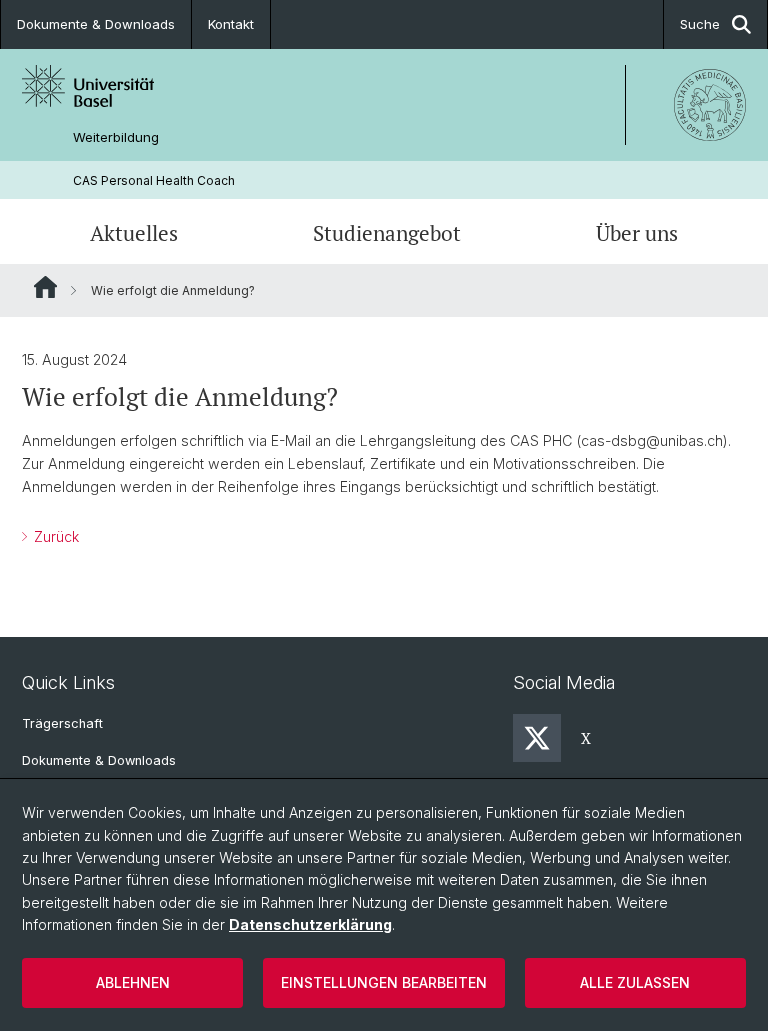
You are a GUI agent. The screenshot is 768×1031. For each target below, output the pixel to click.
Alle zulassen (635, 982)
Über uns (637, 233)
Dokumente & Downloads (96, 24)
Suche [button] (700, 24)
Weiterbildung (116, 137)
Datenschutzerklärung (310, 924)
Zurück (54, 536)
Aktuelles (134, 233)
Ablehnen (133, 982)
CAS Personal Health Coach (154, 180)
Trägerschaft (62, 723)
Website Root (45, 287)
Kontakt (231, 24)
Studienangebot (387, 233)
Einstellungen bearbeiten (384, 982)
